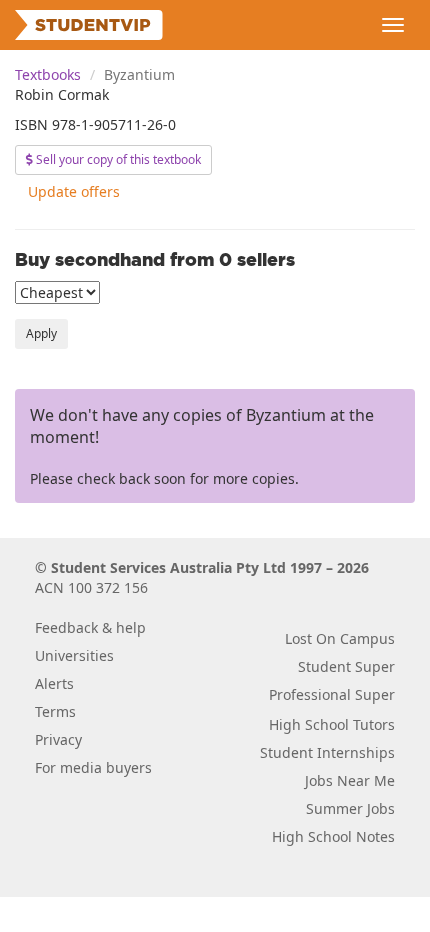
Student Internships (327, 752)
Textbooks (48, 74)
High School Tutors (332, 724)
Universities (74, 655)
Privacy (58, 739)
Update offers (74, 191)
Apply (41, 333)
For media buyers (93, 767)
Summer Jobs (350, 808)
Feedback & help (90, 627)
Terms (55, 711)
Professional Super (332, 694)
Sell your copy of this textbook (117, 159)
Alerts (54, 683)
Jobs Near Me (350, 780)
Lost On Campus (340, 638)
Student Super (346, 666)
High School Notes (333, 836)
